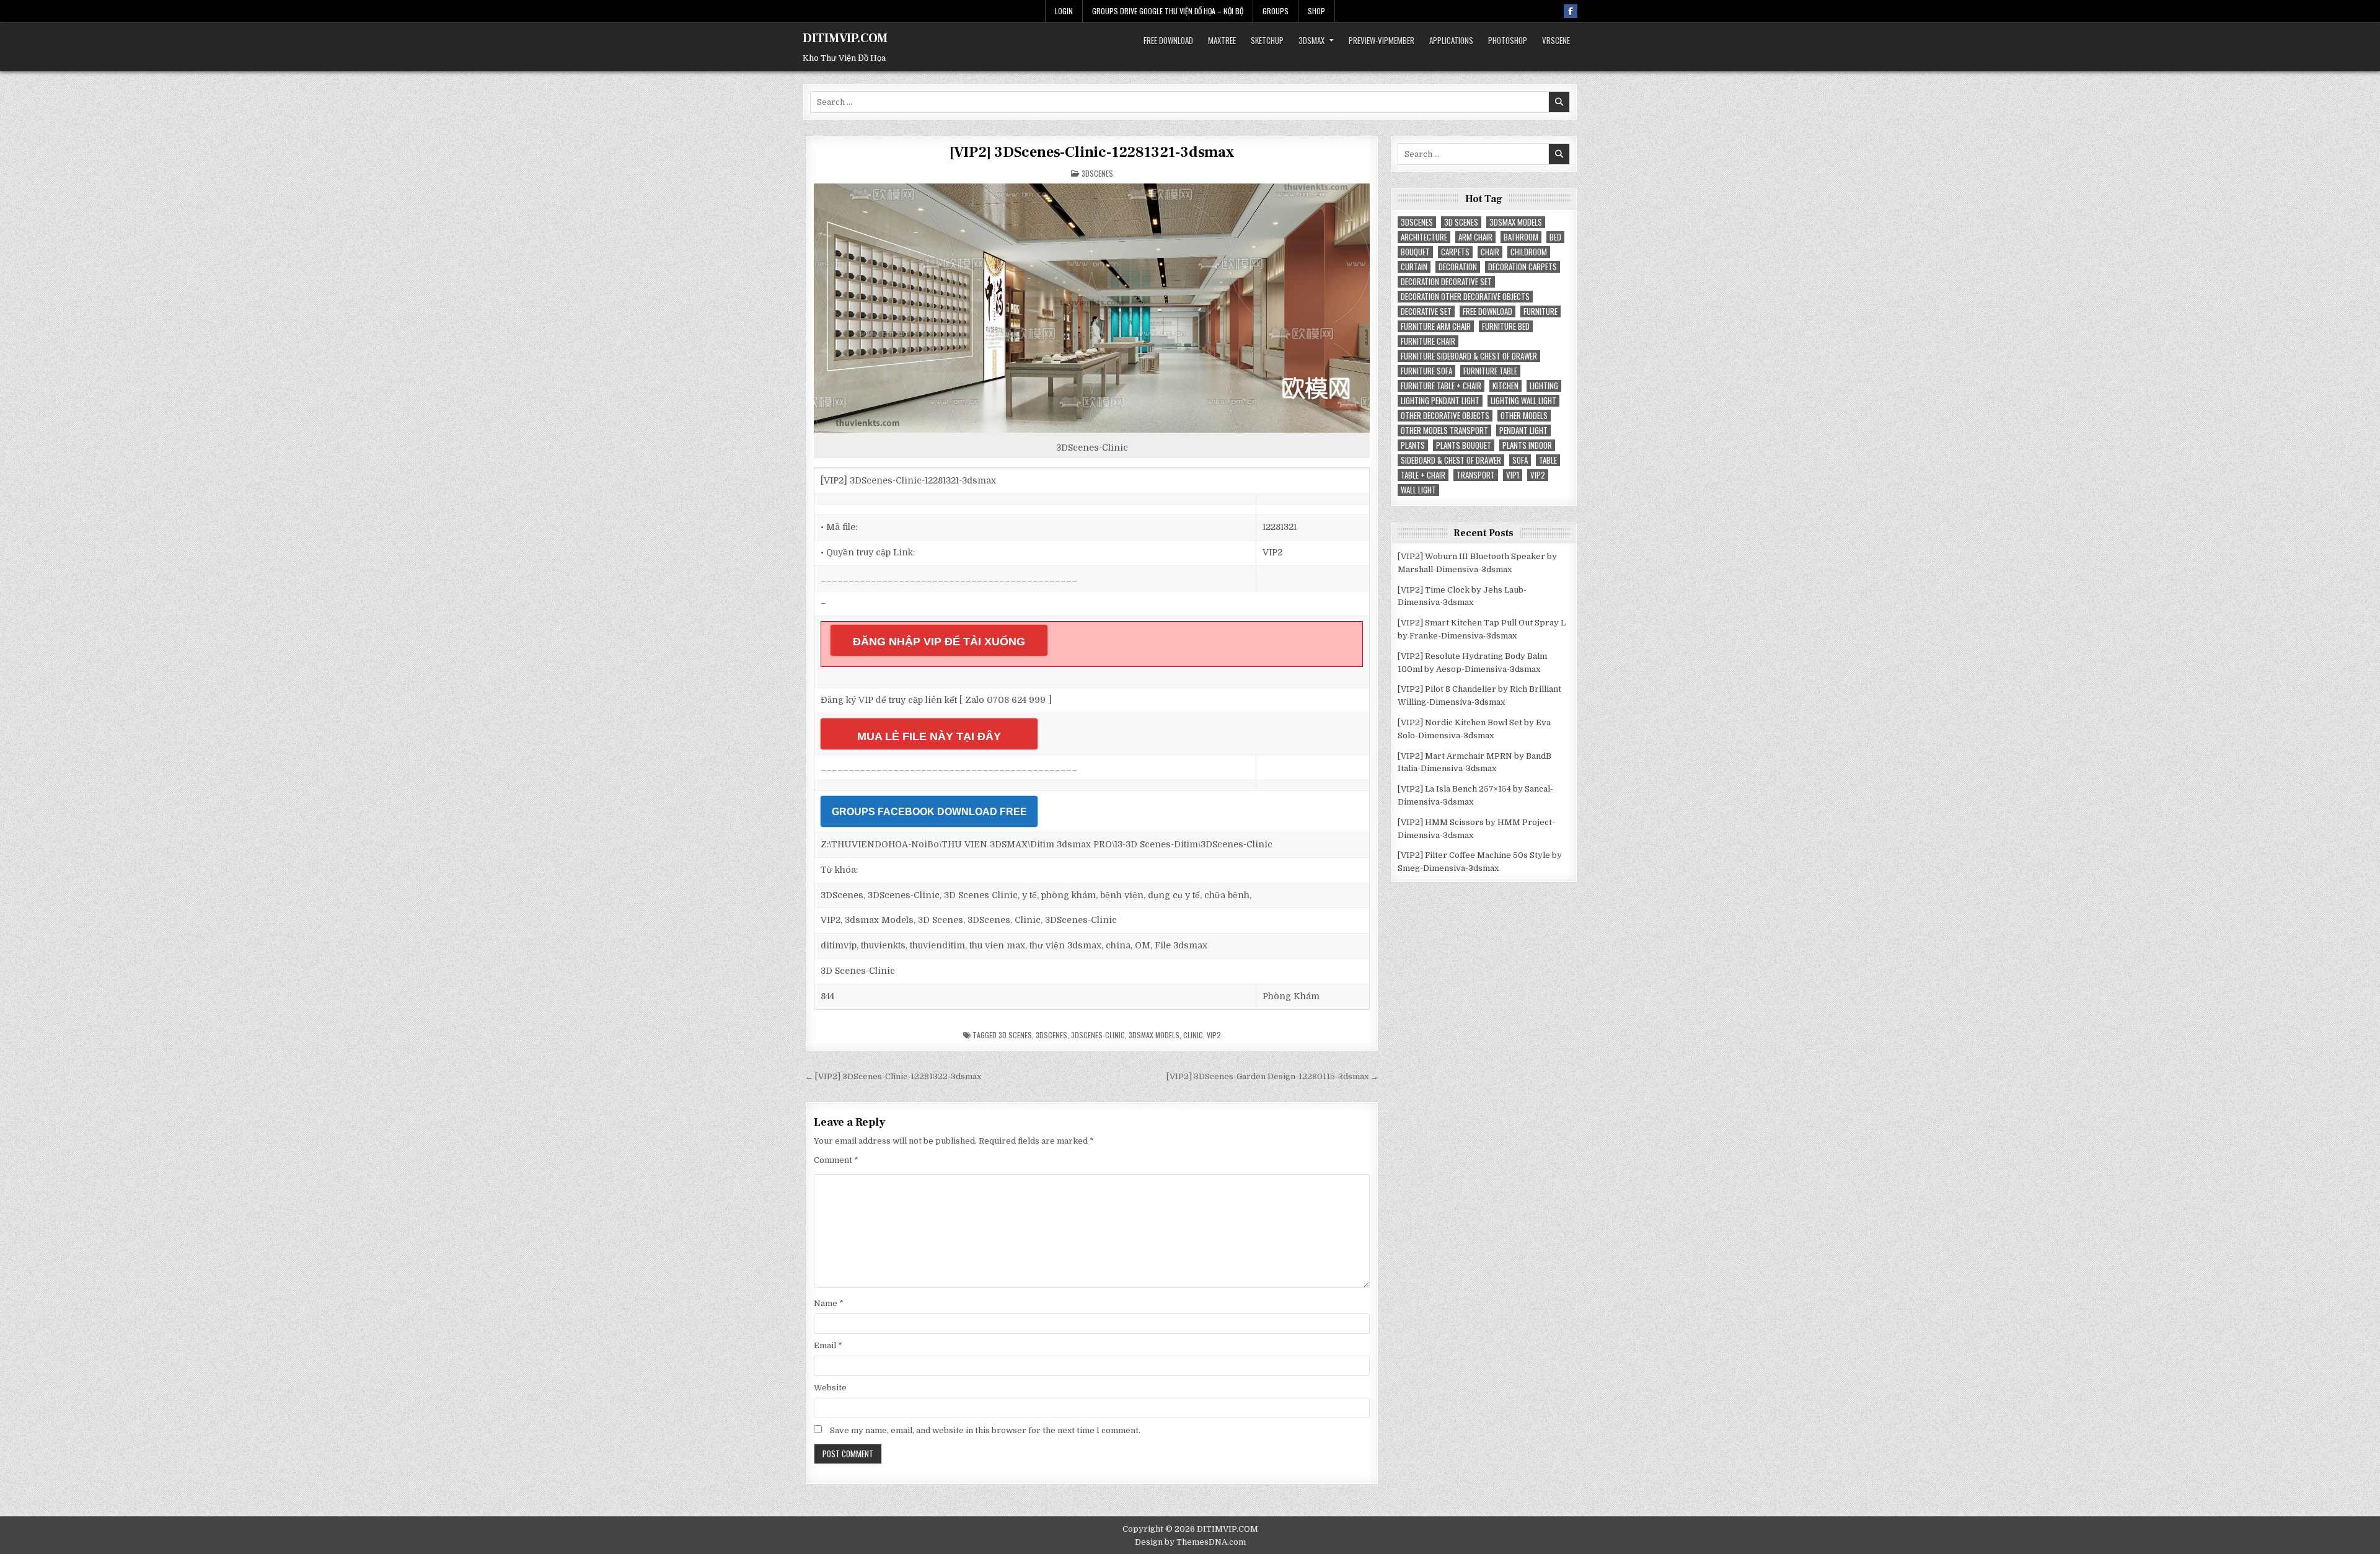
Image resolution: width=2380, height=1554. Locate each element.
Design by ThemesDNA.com (1190, 1542)
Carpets (1455, 252)
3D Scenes (1015, 1035)
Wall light (1418, 490)
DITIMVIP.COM (845, 38)
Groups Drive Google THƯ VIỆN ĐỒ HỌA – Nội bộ (1168, 11)
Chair (1490, 252)
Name (829, 1303)
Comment (836, 1160)
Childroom (1529, 252)
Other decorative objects (1445, 416)
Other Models (1524, 416)
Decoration (1458, 267)
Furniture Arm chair (1436, 326)
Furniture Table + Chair (1441, 386)
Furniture (1540, 311)
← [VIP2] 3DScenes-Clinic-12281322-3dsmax (893, 1076)
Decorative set (1426, 311)
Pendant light (1523, 430)
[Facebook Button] (1571, 11)
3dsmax (1311, 40)
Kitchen (1505, 386)
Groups (1276, 11)
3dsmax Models (1154, 1035)
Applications (1451, 40)
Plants (1413, 445)
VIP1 (1513, 475)
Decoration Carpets (1523, 267)
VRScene (1556, 40)
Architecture (1424, 237)
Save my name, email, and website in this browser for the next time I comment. (985, 1430)
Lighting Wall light (1523, 401)
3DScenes (1097, 173)
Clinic (1193, 1035)
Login (1064, 11)
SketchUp (1267, 40)
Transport (1476, 475)
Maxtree (1222, 40)
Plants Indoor (1527, 445)
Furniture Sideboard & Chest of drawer (1469, 356)
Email (828, 1345)
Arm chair (1475, 237)
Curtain (1414, 267)
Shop (1316, 11)
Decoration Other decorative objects (1465, 297)
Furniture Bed (1506, 326)
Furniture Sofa (1426, 371)
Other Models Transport (1444, 430)
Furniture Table (1490, 371)
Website (830, 1388)
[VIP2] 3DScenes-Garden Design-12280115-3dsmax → (1272, 1076)
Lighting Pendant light (1440, 401)
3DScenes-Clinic (1098, 1035)
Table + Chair (1423, 475)
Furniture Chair (1428, 341)
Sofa (1520, 460)
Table (1548, 460)
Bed (1555, 237)
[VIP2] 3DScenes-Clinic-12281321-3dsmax (1091, 152)
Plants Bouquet (1464, 445)
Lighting (1544, 386)
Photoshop (1508, 40)
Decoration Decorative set (1446, 282)
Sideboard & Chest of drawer (1451, 460)
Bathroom (1521, 237)
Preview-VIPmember (1382, 40)
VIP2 (1214, 1035)
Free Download (1168, 40)
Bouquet (1415, 252)
